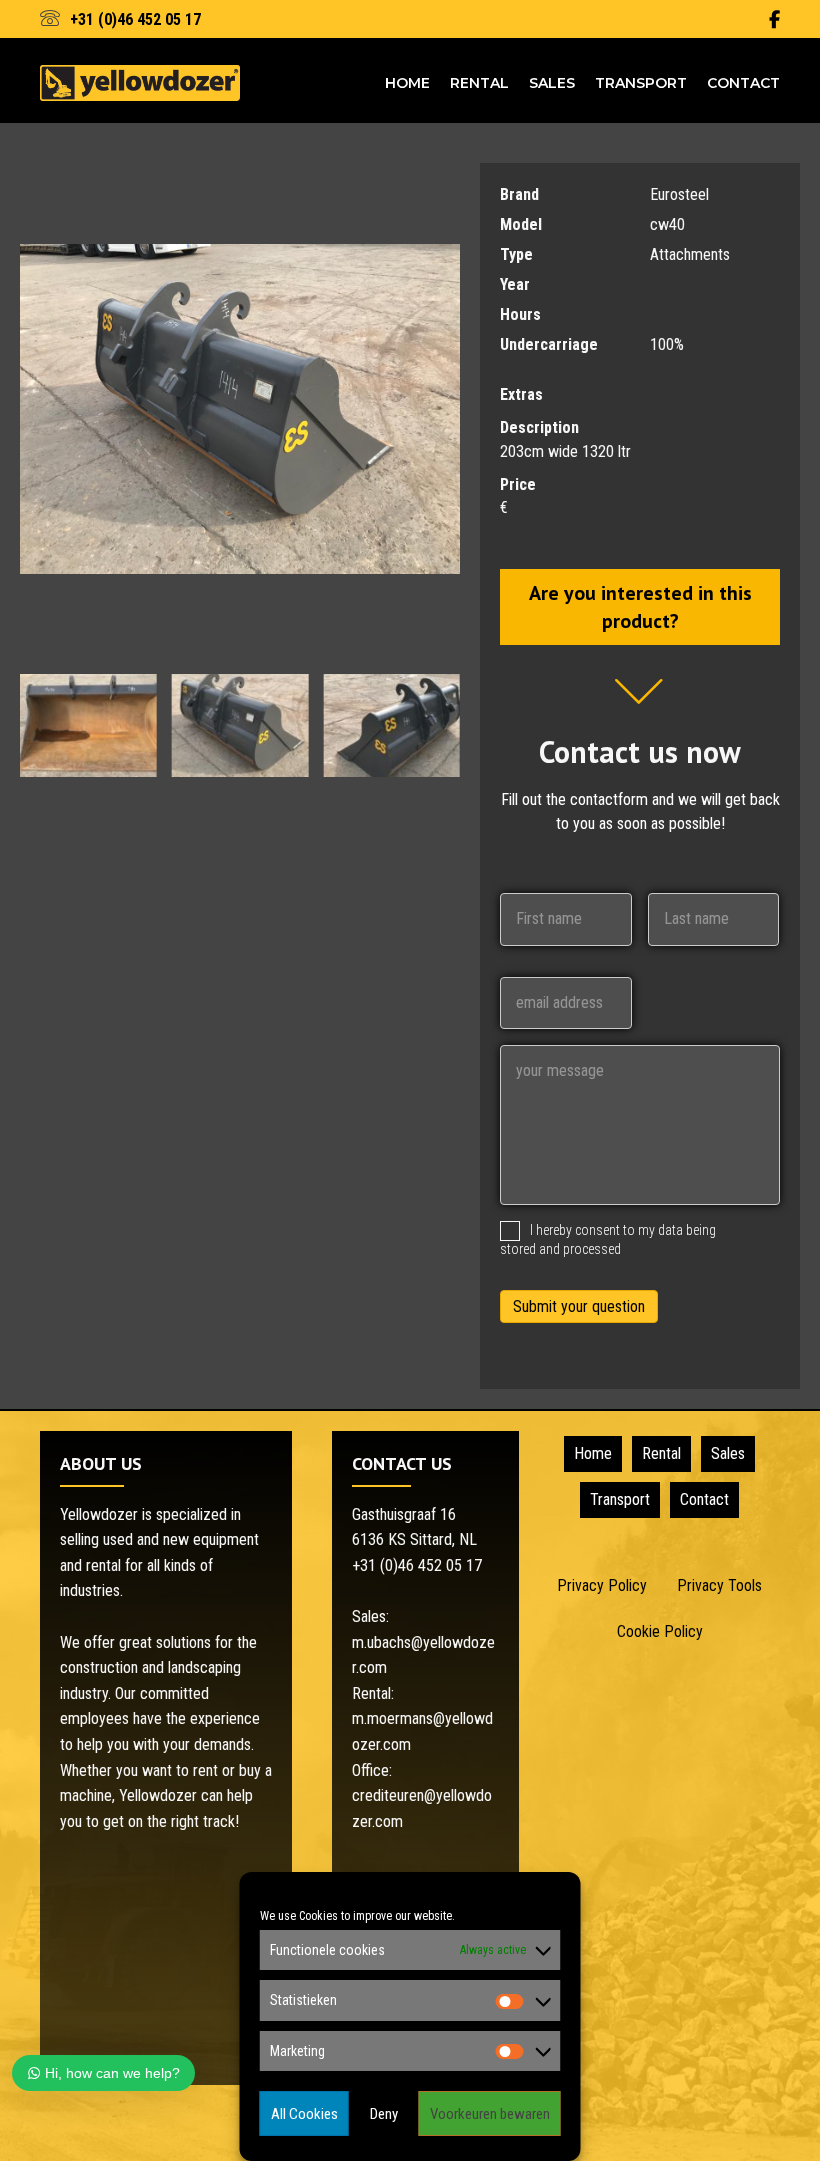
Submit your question (579, 1306)
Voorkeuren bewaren (490, 2114)
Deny (384, 2114)
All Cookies (304, 2114)
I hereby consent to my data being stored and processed (608, 1239)
